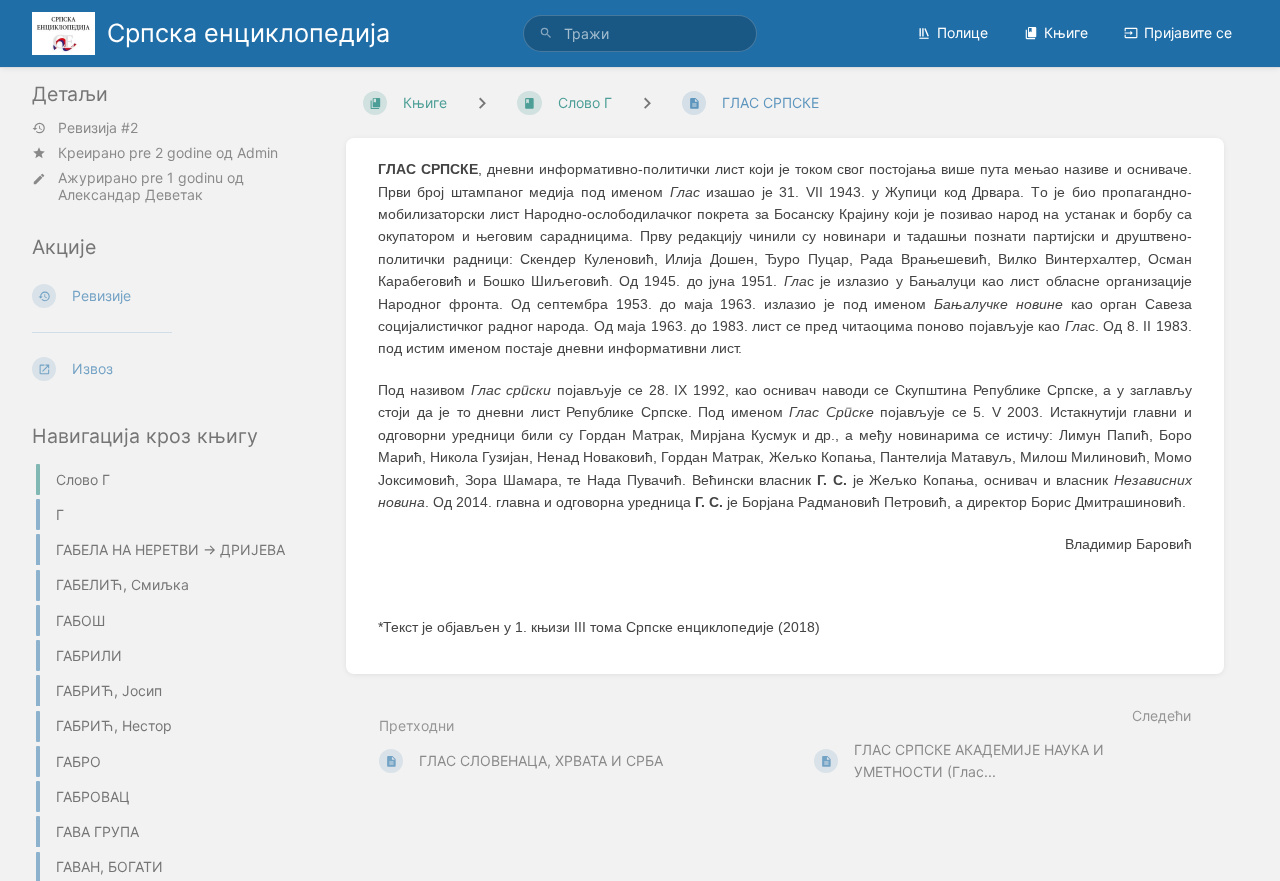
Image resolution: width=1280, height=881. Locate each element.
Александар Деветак (130, 194)
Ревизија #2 (98, 128)
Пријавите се (1188, 32)
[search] (640, 33)
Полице (962, 32)
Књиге (1066, 32)
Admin (257, 152)
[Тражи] (546, 33)
